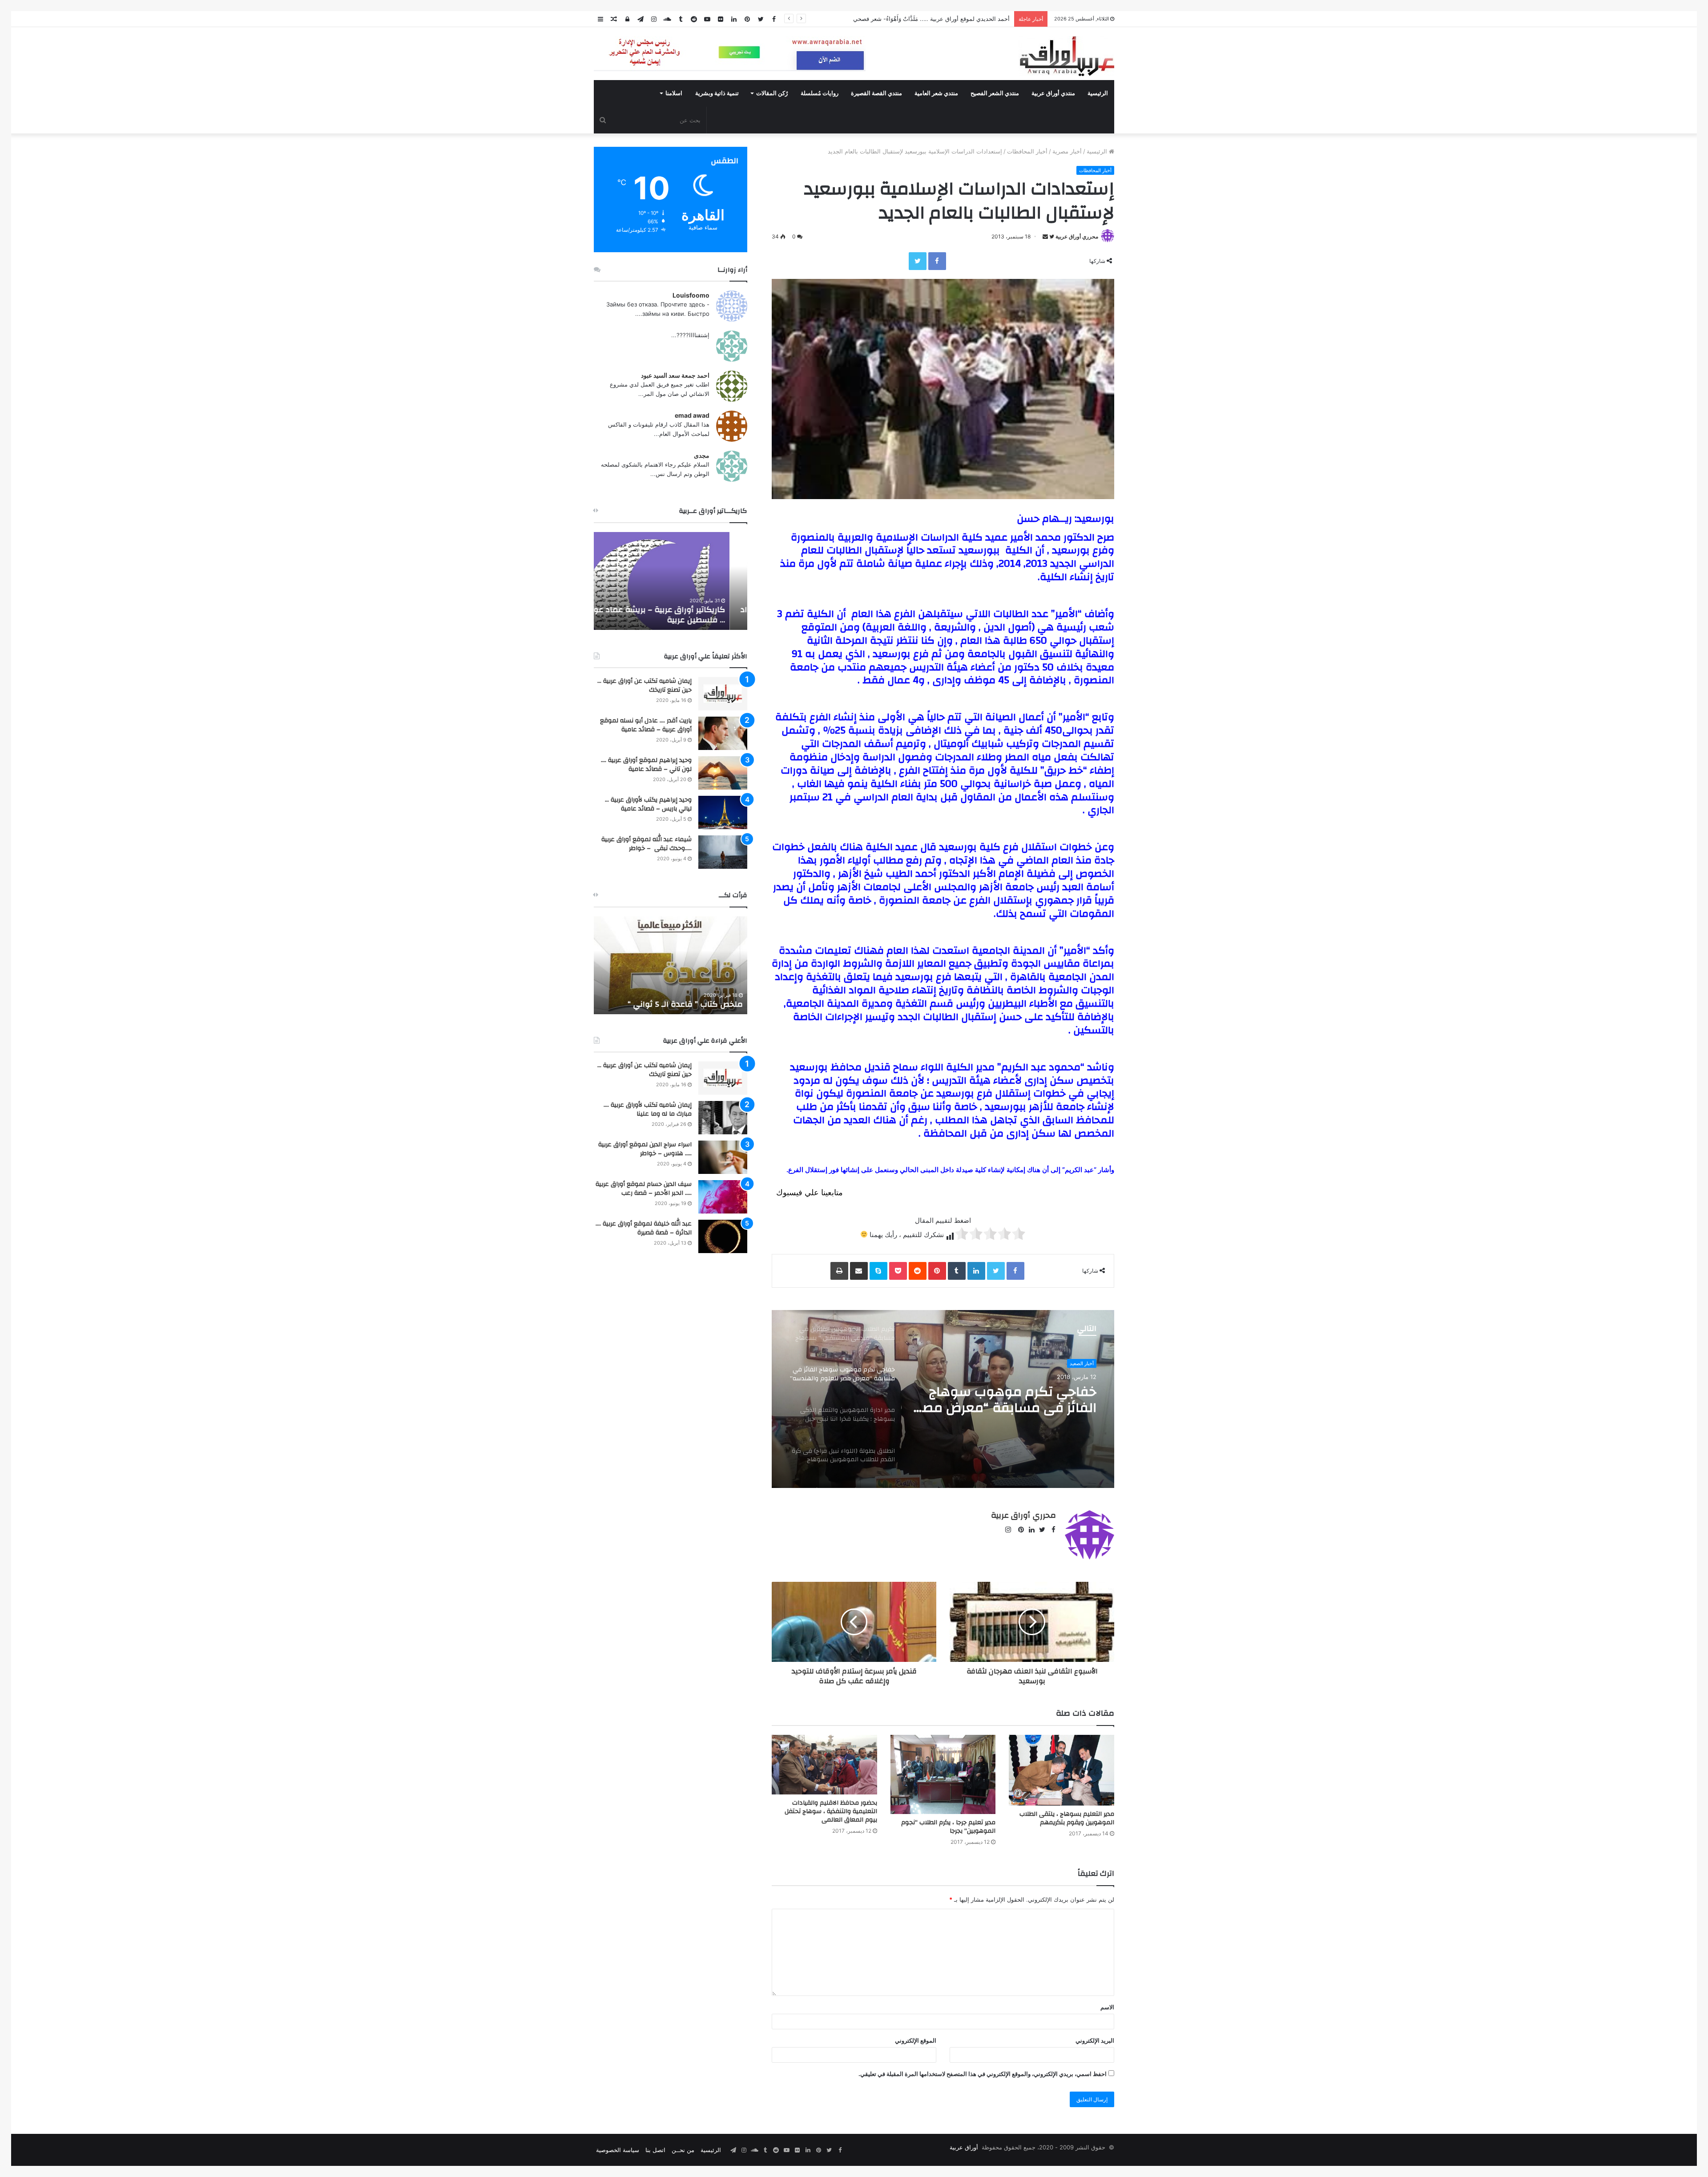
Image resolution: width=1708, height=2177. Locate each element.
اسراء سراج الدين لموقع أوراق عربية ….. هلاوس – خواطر (645, 1149)
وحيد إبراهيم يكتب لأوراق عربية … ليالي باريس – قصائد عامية (648, 804)
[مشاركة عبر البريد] (859, 1271)
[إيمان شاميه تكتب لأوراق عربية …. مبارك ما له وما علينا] (723, 1118)
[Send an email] (1045, 236)
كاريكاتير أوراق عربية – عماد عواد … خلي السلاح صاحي (673, 615)
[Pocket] (898, 1271)
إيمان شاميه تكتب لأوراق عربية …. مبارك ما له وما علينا (648, 1109)
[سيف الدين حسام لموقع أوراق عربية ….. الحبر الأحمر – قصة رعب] (723, 1197)
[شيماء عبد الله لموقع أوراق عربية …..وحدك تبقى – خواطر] (723, 852)
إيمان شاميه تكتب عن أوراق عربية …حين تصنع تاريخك (645, 685)
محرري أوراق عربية (1077, 236)
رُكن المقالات (772, 93)
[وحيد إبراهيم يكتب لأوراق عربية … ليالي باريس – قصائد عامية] (723, 812)
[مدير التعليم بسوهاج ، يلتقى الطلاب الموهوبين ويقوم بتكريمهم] (1061, 1770)
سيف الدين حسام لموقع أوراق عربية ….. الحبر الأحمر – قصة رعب (644, 1189)
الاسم (1107, 2007)
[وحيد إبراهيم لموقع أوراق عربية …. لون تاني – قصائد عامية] (723, 773)
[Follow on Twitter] (1051, 236)
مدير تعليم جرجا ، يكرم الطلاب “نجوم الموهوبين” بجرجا (948, 1827)
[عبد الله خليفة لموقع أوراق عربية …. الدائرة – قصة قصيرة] (723, 1236)
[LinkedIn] (976, 1271)
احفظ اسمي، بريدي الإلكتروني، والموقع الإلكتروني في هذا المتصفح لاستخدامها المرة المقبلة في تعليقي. (983, 2074)
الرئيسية (1098, 93)
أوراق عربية (964, 2147)
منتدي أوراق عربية (1053, 93)
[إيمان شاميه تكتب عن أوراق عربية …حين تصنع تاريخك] (723, 694)
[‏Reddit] (918, 1271)
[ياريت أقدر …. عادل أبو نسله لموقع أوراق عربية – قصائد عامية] (723, 733)
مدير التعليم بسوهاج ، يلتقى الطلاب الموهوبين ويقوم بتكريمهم (1067, 1818)
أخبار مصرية (1067, 151)
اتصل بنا (655, 2150)
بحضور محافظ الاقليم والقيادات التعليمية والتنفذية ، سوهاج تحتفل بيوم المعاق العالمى (831, 1811)
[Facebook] (937, 261)
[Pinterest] (937, 1271)
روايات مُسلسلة (820, 93)
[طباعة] (839, 1271)
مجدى (702, 455)
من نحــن (683, 2150)
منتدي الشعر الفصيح (995, 93)
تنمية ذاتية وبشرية (717, 93)
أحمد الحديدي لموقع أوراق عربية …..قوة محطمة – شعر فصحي (933, 19)
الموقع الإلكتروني (916, 2040)
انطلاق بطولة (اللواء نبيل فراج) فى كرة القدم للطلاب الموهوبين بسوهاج (1007, 1400)
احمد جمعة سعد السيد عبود (675, 375)
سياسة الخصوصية (618, 2150)
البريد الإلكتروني (1095, 2040)
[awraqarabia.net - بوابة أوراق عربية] (1066, 56)
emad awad (692, 415)
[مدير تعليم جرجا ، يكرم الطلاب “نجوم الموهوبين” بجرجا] (943, 1774)
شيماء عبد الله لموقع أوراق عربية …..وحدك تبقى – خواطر (647, 844)
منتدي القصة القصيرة (876, 93)
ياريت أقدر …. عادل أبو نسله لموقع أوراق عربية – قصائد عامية (646, 725)
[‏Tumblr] (957, 1271)
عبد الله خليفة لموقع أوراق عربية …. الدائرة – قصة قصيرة (644, 1228)
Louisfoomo (691, 295)
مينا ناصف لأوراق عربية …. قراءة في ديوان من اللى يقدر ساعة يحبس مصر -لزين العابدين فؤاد (678, 994)
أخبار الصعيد (1082, 1363)
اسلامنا (674, 93)
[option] (943, 1399)
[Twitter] (918, 261)
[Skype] (878, 1271)
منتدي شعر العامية (936, 93)
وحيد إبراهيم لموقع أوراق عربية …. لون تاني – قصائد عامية (646, 765)
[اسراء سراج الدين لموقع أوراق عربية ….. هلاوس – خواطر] (723, 1157)
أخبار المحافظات (1027, 151)
